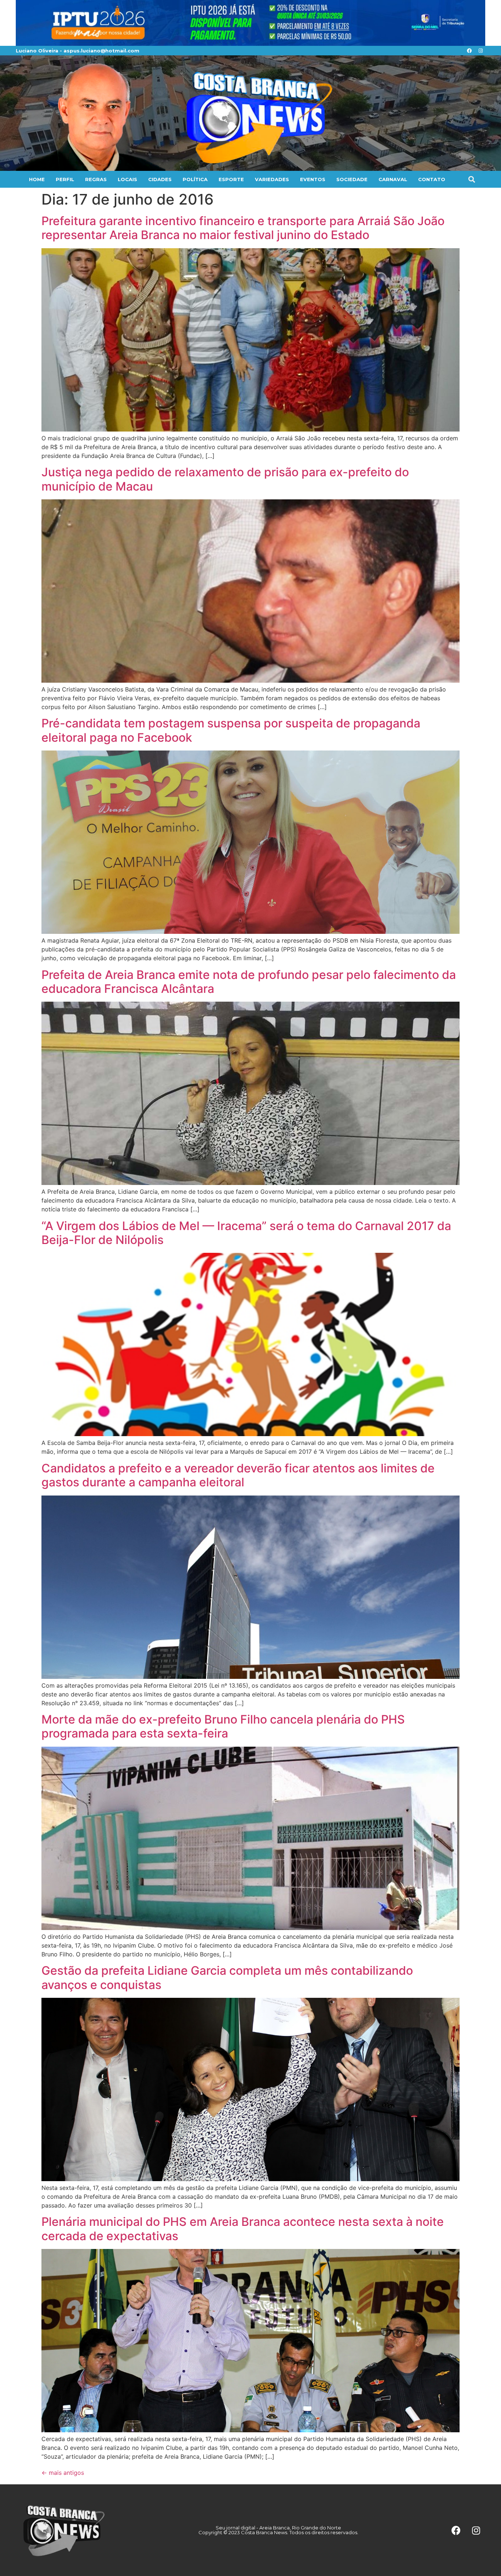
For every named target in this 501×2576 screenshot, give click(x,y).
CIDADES (160, 179)
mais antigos (63, 2473)
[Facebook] (469, 51)
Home (37, 179)
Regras (96, 179)
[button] (471, 179)
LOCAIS (127, 179)
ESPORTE (231, 179)
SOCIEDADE (352, 179)
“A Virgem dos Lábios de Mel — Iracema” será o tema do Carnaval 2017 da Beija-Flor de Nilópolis (246, 1233)
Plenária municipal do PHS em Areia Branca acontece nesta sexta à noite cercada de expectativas (243, 2229)
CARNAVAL (393, 179)
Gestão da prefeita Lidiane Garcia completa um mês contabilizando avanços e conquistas (227, 1977)
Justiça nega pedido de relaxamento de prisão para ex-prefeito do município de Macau (225, 479)
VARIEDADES (272, 179)
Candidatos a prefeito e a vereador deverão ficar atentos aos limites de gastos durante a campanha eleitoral (238, 1475)
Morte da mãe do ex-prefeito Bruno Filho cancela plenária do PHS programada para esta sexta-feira (223, 1726)
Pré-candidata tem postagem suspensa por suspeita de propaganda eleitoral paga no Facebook (231, 730)
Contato (432, 179)
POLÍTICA (195, 179)
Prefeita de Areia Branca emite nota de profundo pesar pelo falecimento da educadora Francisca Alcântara (249, 982)
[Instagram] (480, 51)
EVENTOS (313, 179)
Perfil (65, 179)
